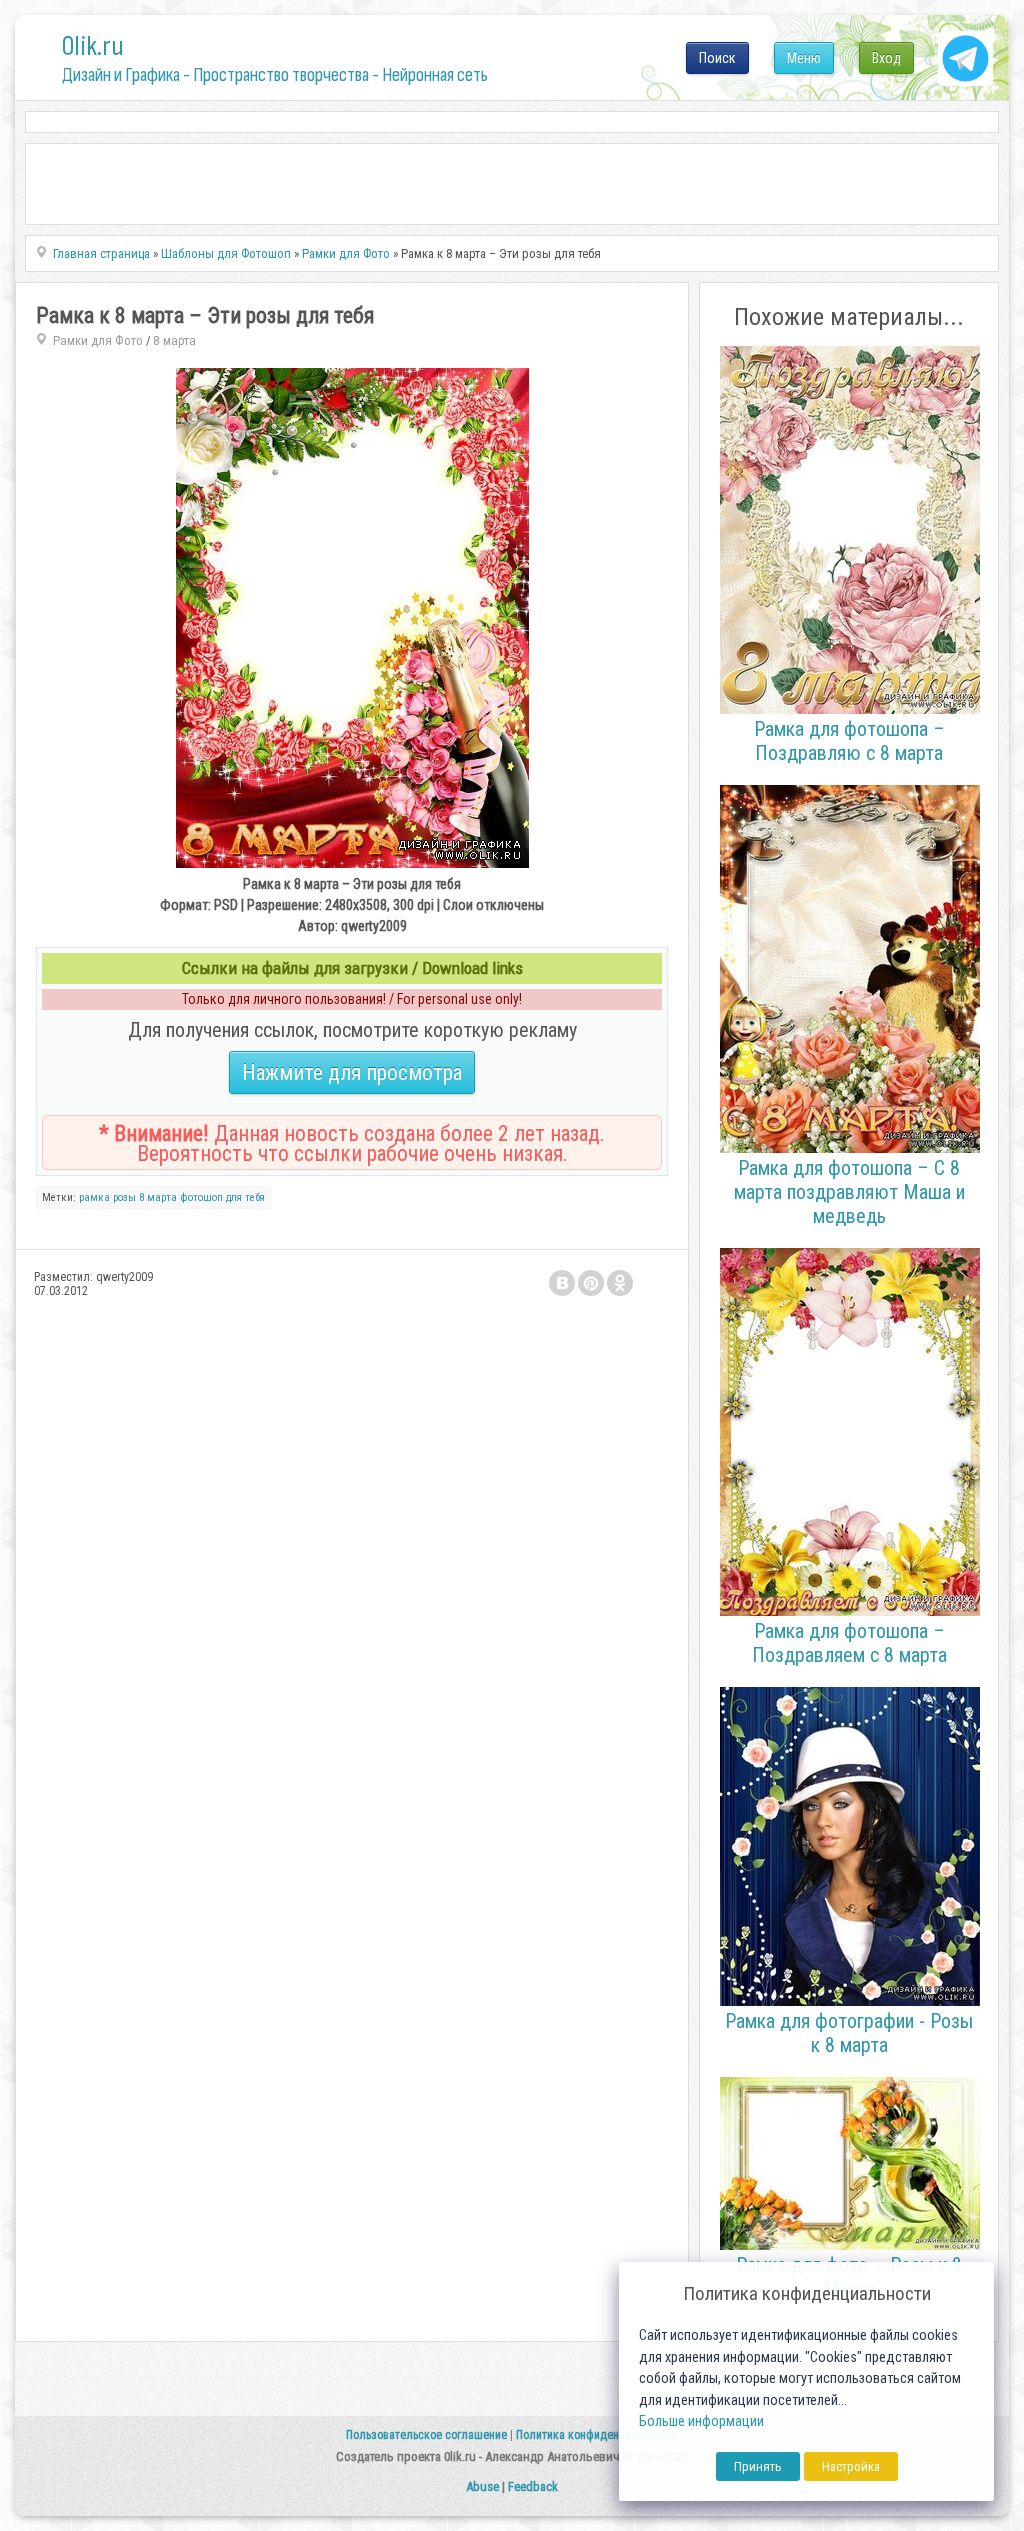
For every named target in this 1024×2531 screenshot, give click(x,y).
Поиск (717, 58)
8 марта (174, 340)
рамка (94, 1197)
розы (124, 1197)
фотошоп (201, 1197)
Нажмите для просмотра (352, 1072)
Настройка (851, 2466)
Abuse (482, 2486)
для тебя (245, 1197)
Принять (758, 2466)
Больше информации (701, 2421)
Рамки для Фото (98, 340)
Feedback (533, 2486)
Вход (886, 58)
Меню (804, 58)
